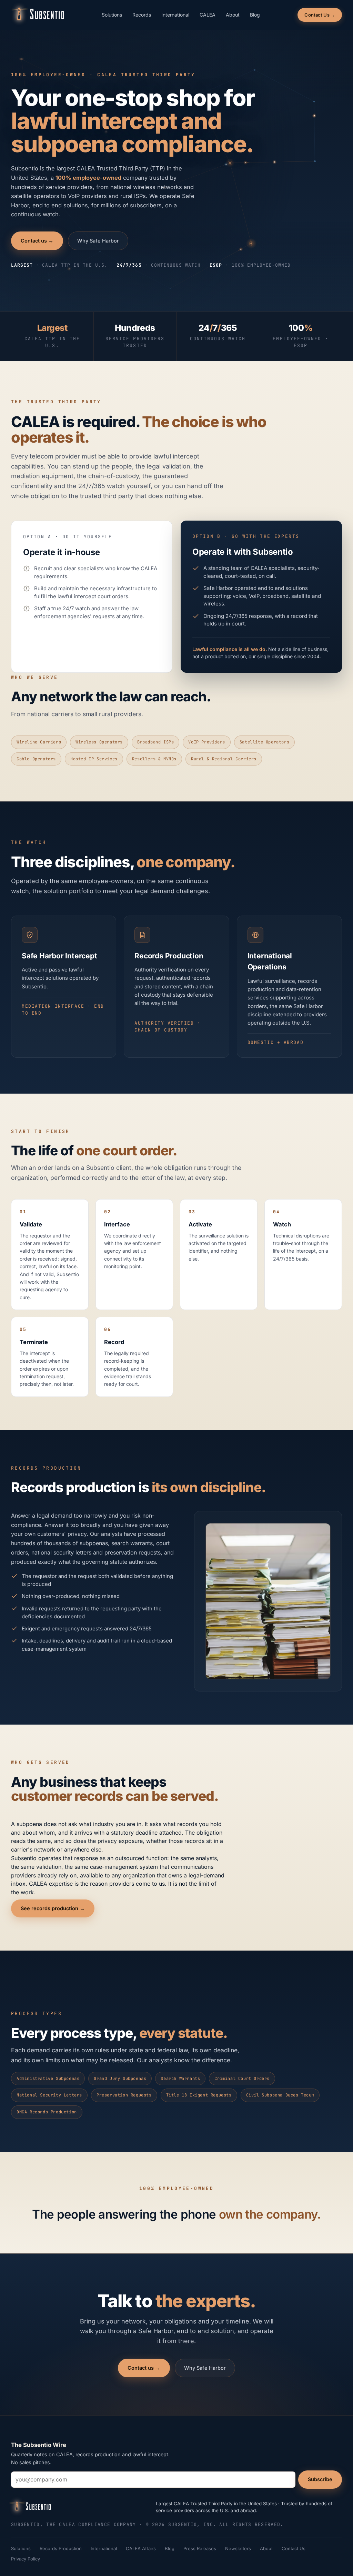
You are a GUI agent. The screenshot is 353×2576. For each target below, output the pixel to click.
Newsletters (238, 2548)
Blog (255, 15)
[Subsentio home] (38, 15)
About (233, 15)
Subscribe (320, 2479)
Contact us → (37, 241)
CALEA (208, 15)
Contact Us (294, 2548)
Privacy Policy (26, 2559)
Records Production (61, 2548)
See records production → (53, 1908)
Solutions (112, 15)
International (175, 15)
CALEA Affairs (141, 2548)
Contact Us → (320, 15)
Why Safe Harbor (98, 241)
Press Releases (200, 2548)
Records (142, 15)
